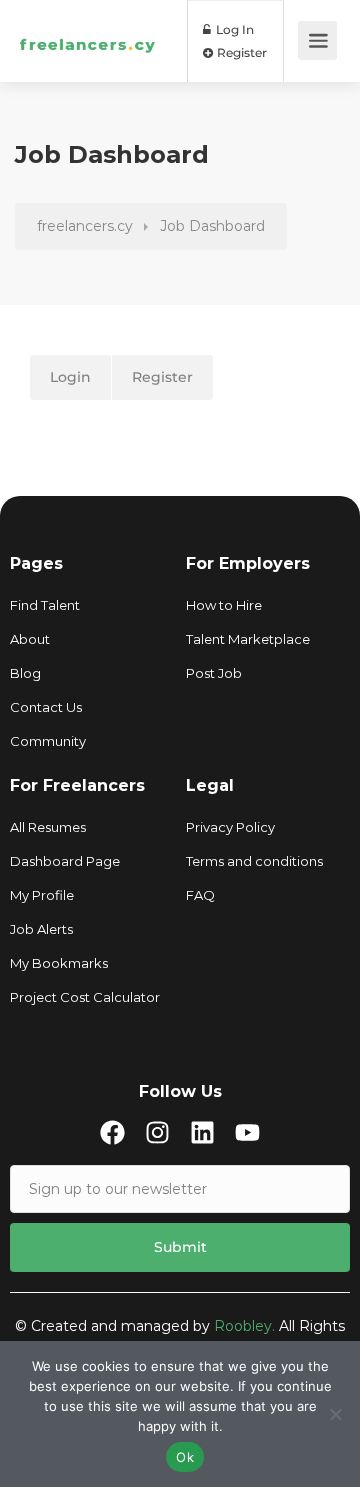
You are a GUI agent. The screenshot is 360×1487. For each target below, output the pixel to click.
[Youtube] (247, 1132)
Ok (185, 1457)
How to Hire (224, 605)
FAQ (200, 895)
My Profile (42, 895)
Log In (233, 29)
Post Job (214, 673)
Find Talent (45, 605)
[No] (335, 1414)
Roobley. (244, 1326)
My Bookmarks (59, 963)
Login (70, 377)
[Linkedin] (202, 1132)
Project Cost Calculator (85, 997)
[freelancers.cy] (87, 13)
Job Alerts (41, 929)
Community (48, 741)
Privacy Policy (230, 827)
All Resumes (48, 827)
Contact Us (46, 707)
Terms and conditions (254, 861)
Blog (25, 673)
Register (240, 52)
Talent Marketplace (248, 639)
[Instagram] (157, 1132)
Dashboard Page (65, 861)
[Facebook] (112, 1132)
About (30, 639)
